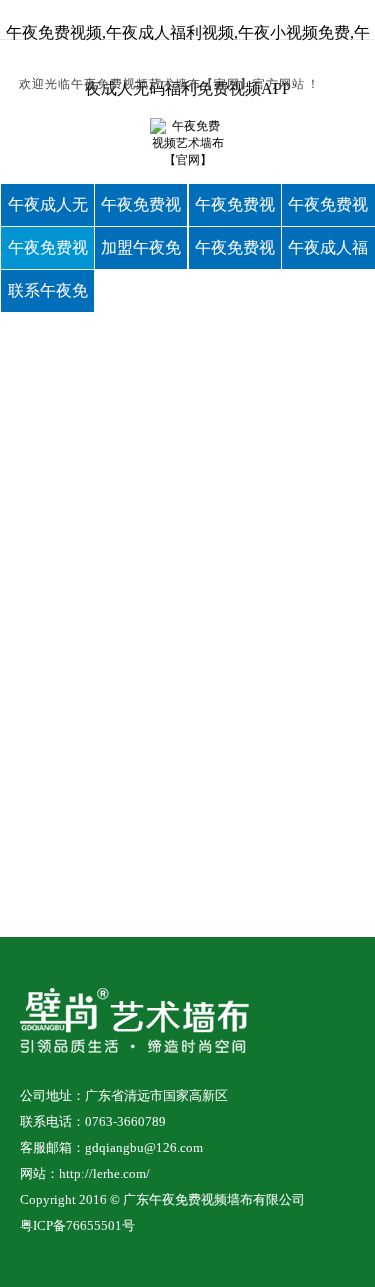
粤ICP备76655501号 (77, 1225)
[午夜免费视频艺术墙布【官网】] (187, 159)
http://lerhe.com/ (104, 1173)
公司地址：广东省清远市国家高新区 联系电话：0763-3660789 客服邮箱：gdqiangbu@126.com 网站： (124, 1134)
